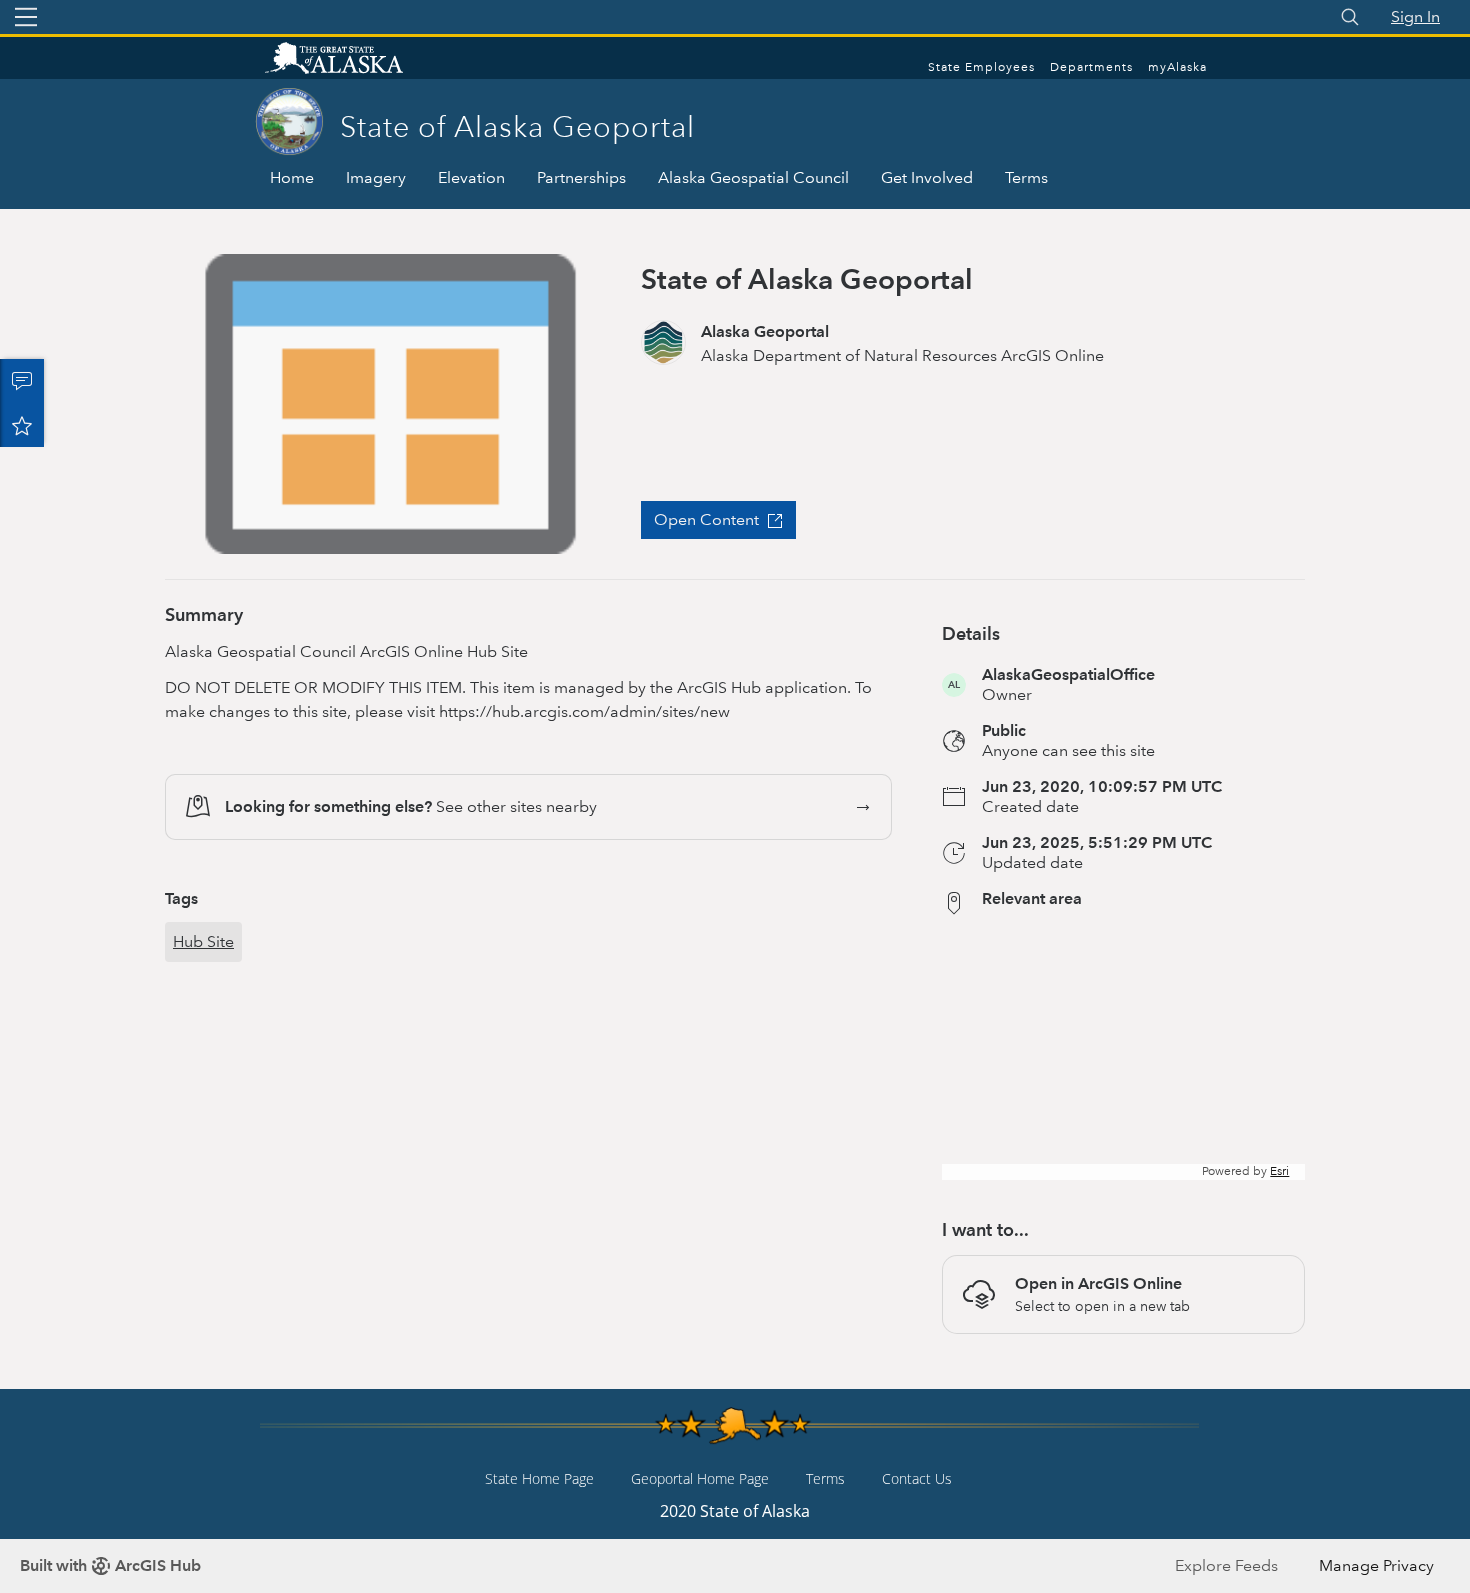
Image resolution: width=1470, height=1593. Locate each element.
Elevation (471, 177)
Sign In (1415, 16)
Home (292, 177)
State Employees (981, 67)
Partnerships (581, 177)
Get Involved (927, 177)
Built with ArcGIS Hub (110, 1565)
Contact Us (917, 1478)
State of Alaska (355, 60)
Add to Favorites (22, 425)
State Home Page (539, 1478)
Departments (1091, 67)
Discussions (22, 381)
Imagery (376, 177)
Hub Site (203, 941)
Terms (1026, 177)
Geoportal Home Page (700, 1478)
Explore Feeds (1226, 1565)
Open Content (706, 519)
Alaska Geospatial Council (753, 177)
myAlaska (1177, 67)
